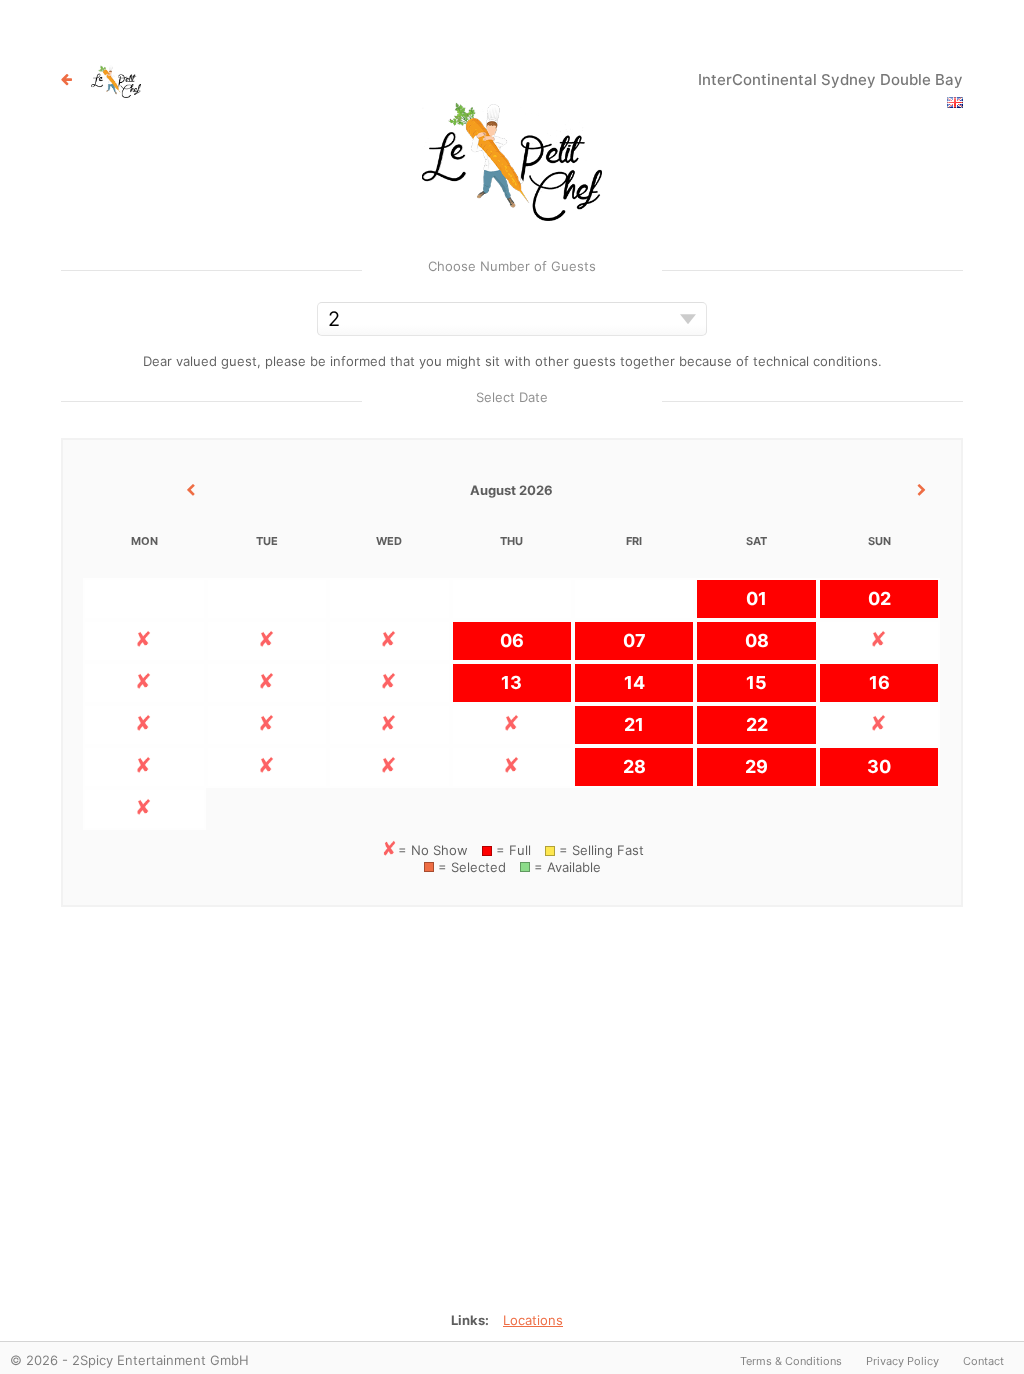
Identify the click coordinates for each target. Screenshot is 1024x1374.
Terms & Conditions (791, 1361)
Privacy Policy (902, 1361)
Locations (533, 1320)
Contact (983, 1361)
